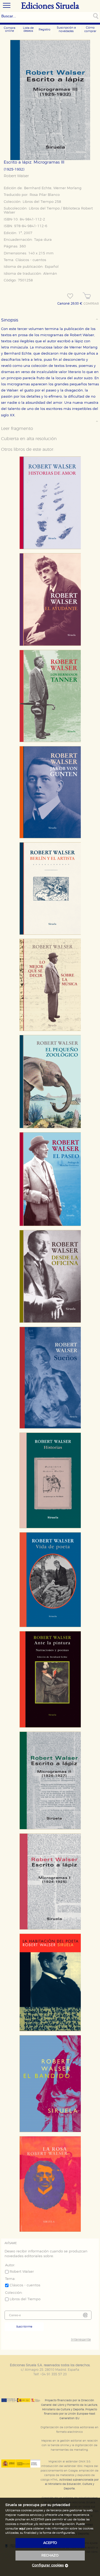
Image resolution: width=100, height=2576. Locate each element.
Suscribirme (24, 2327)
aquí (22, 2529)
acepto (50, 2543)
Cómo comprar (90, 29)
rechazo (50, 2556)
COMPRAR (91, 304)
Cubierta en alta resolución (29, 439)
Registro (45, 30)
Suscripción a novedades (66, 29)
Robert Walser (16, 176)
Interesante (81, 2340)
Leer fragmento (17, 429)
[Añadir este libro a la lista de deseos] (70, 296)
